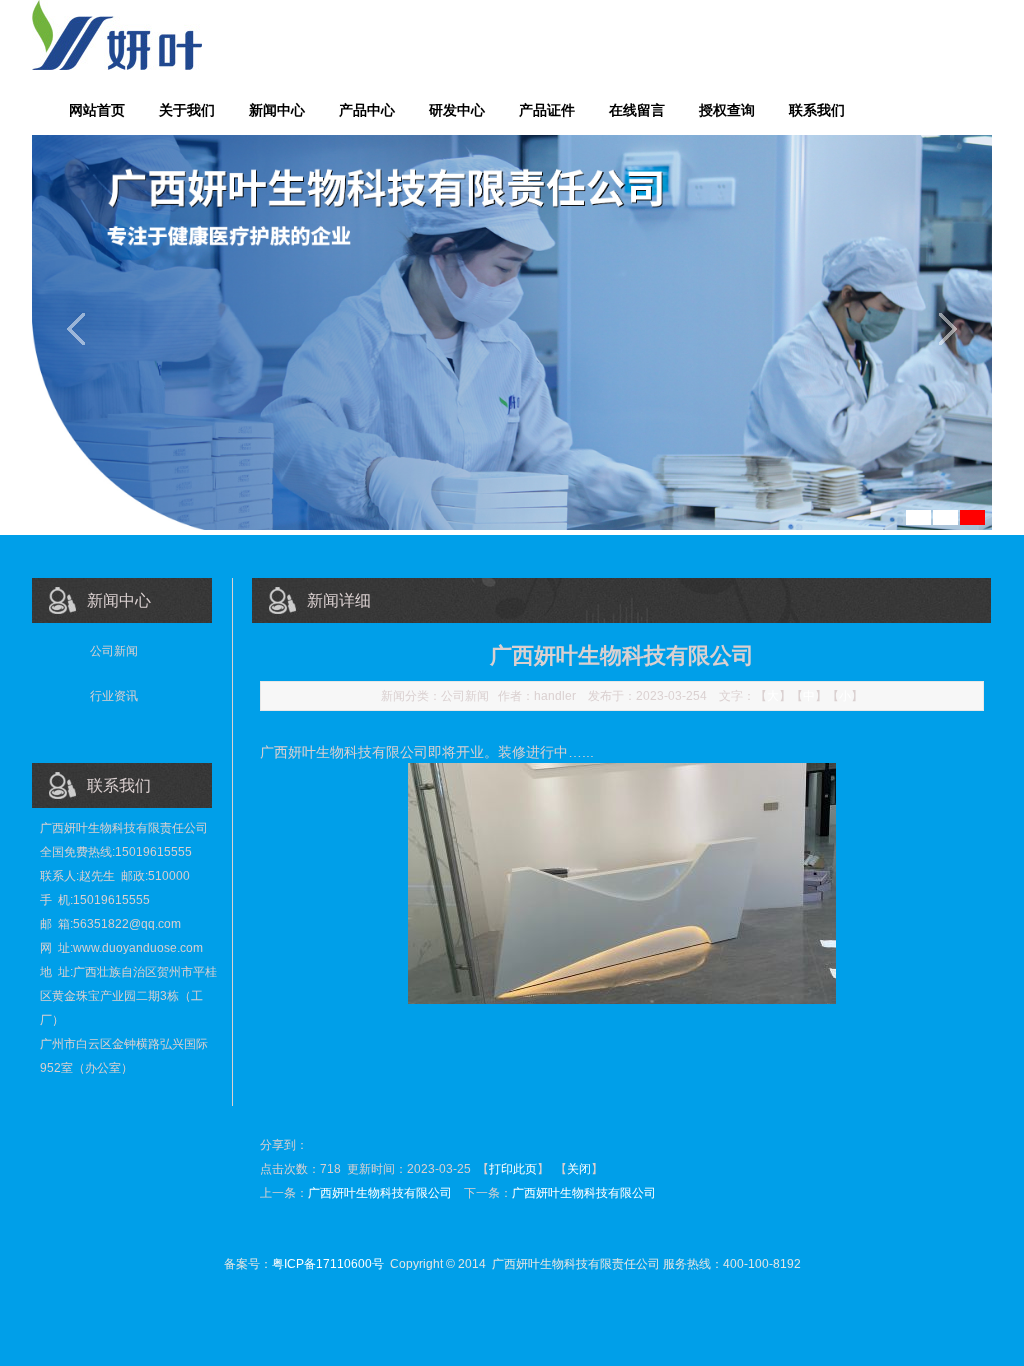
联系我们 (817, 110)
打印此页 (513, 1169)
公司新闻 (114, 651)
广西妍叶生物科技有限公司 (380, 1193)
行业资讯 (114, 696)
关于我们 (187, 110)
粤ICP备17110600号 (328, 1264)
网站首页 (97, 110)
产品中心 (367, 110)
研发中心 (457, 110)
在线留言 (637, 110)
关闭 (579, 1169)
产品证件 (547, 110)
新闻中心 (277, 110)
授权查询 (727, 110)
